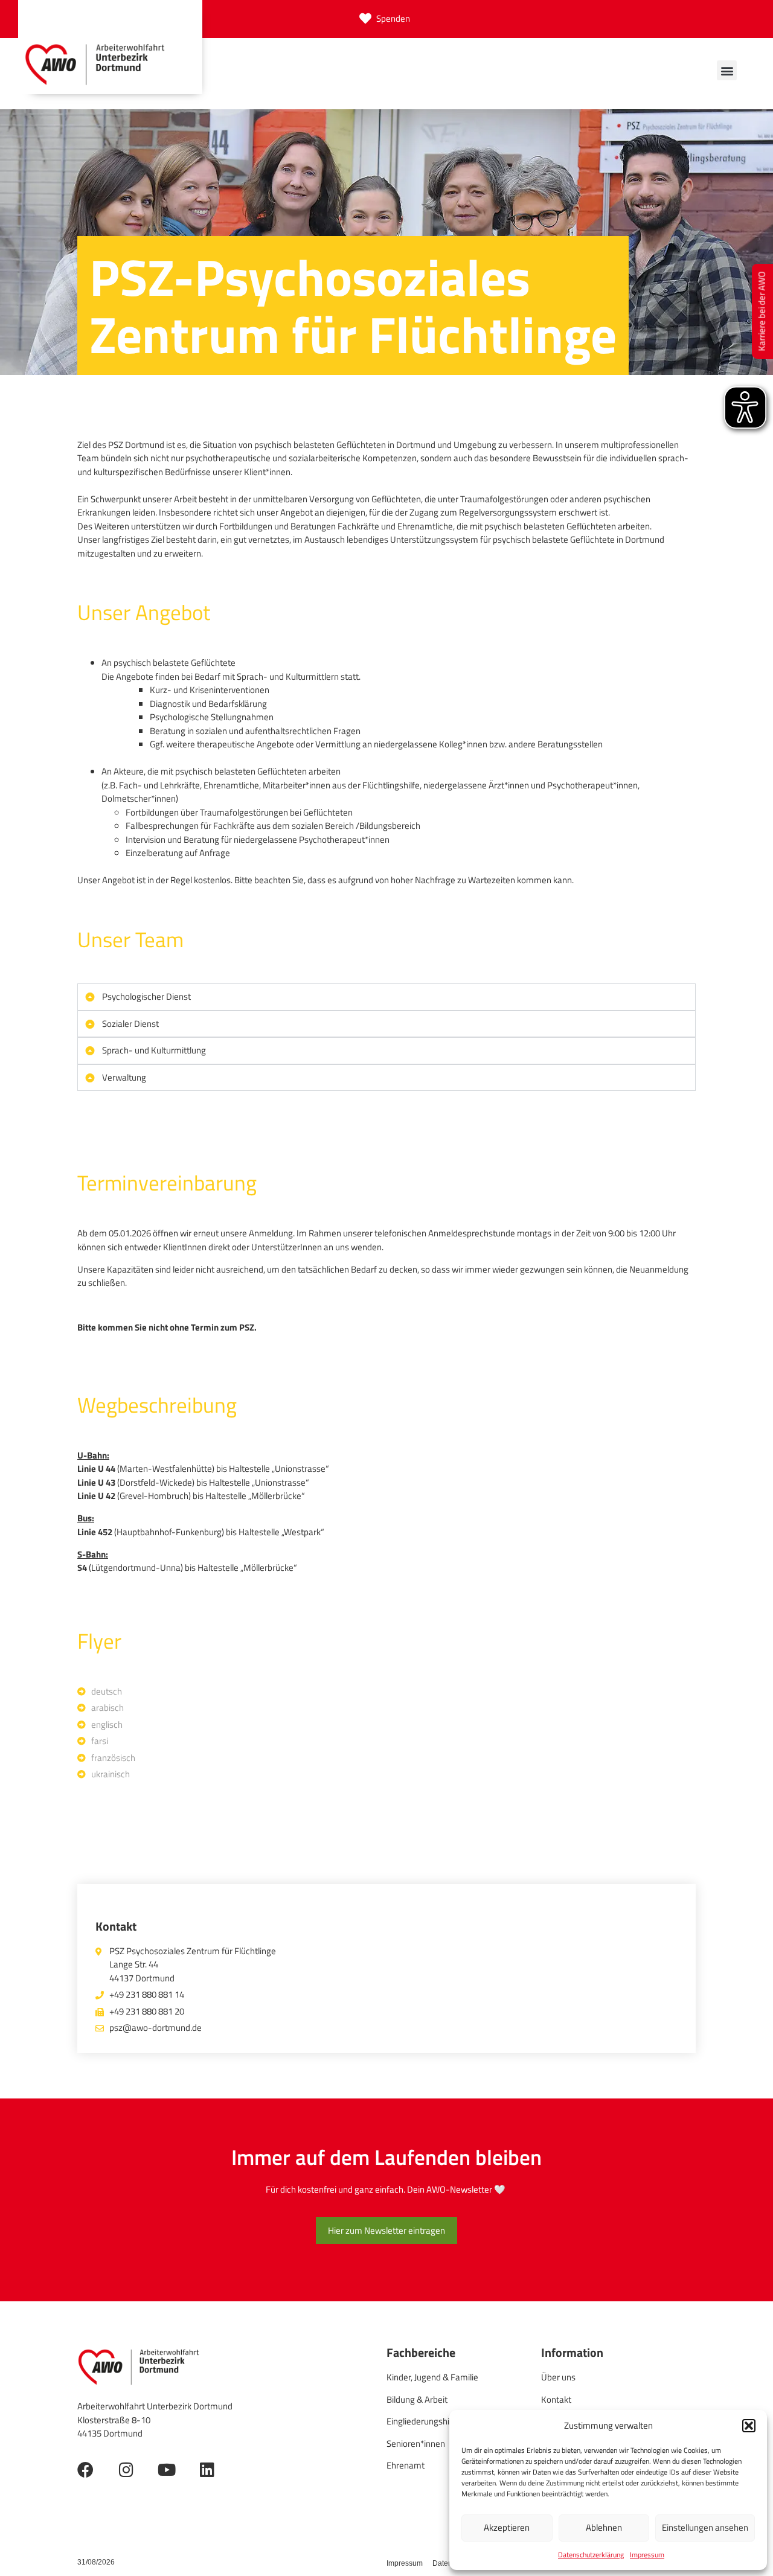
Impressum (647, 2555)
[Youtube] (166, 2469)
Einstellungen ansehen (705, 2527)
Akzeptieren (507, 2527)
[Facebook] (85, 2469)
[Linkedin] (207, 2469)
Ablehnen (604, 2527)
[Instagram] (126, 2469)
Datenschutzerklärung (591, 2555)
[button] (749, 2426)
